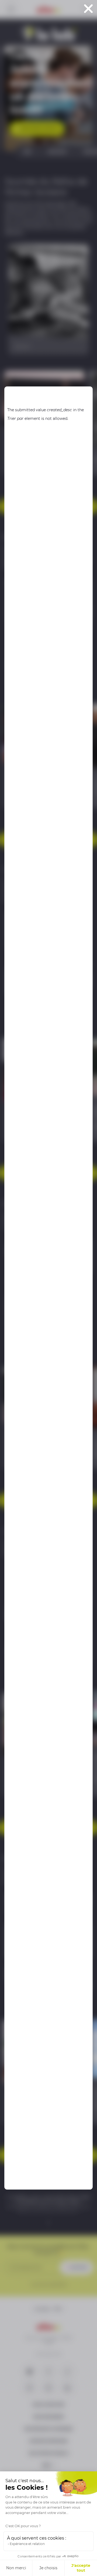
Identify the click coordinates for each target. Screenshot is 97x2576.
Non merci (16, 2568)
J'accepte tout (81, 2568)
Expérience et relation (27, 2544)
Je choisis (48, 2568)
